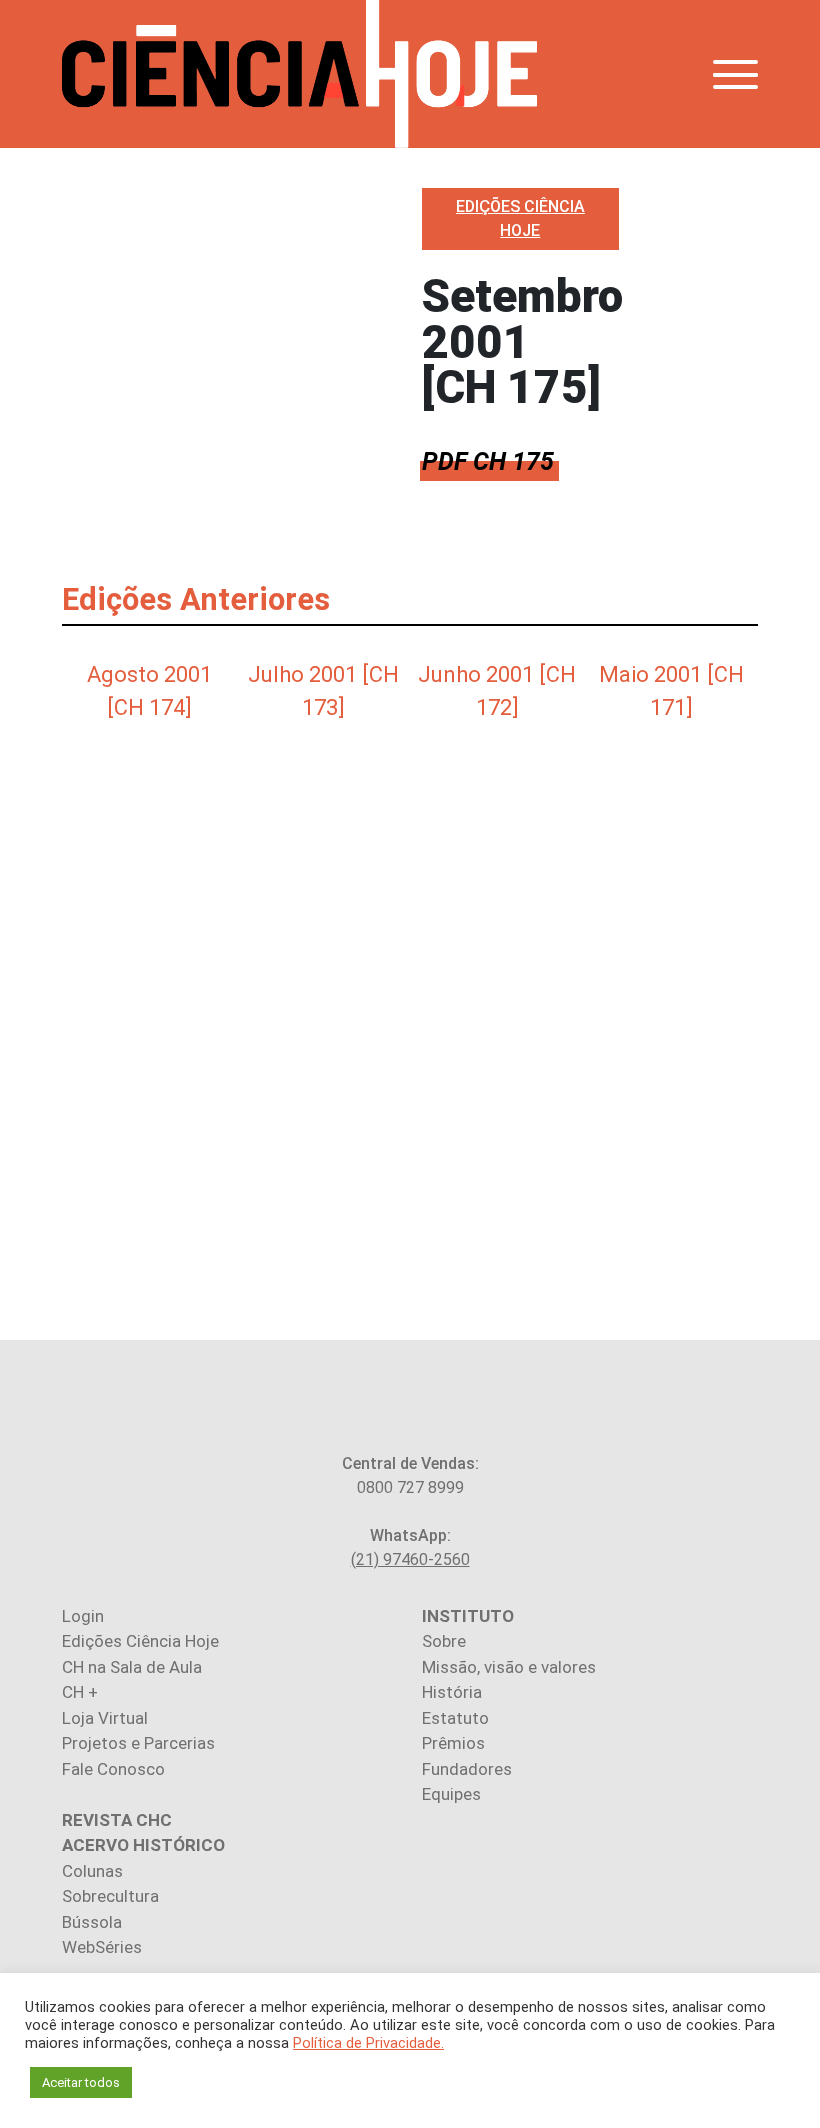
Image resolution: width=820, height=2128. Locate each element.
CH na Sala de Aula (132, 1667)
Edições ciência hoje (520, 218)
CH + (80, 1692)
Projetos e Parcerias (138, 1743)
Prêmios (453, 1743)
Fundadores (467, 1769)
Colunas (92, 1871)
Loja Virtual (105, 1718)
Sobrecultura (110, 1896)
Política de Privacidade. (368, 2043)
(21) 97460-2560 (410, 1559)
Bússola (92, 1922)
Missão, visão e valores (509, 1667)
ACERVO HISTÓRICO (143, 1845)
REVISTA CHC (117, 1820)
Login (83, 1616)
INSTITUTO (468, 1616)
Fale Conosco (113, 1769)
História (452, 1692)
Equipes (451, 1794)
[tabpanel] (149, 687)
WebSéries (102, 1947)
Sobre (444, 1641)
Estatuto (455, 1718)
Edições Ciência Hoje (140, 1641)
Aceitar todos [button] (81, 2082)
